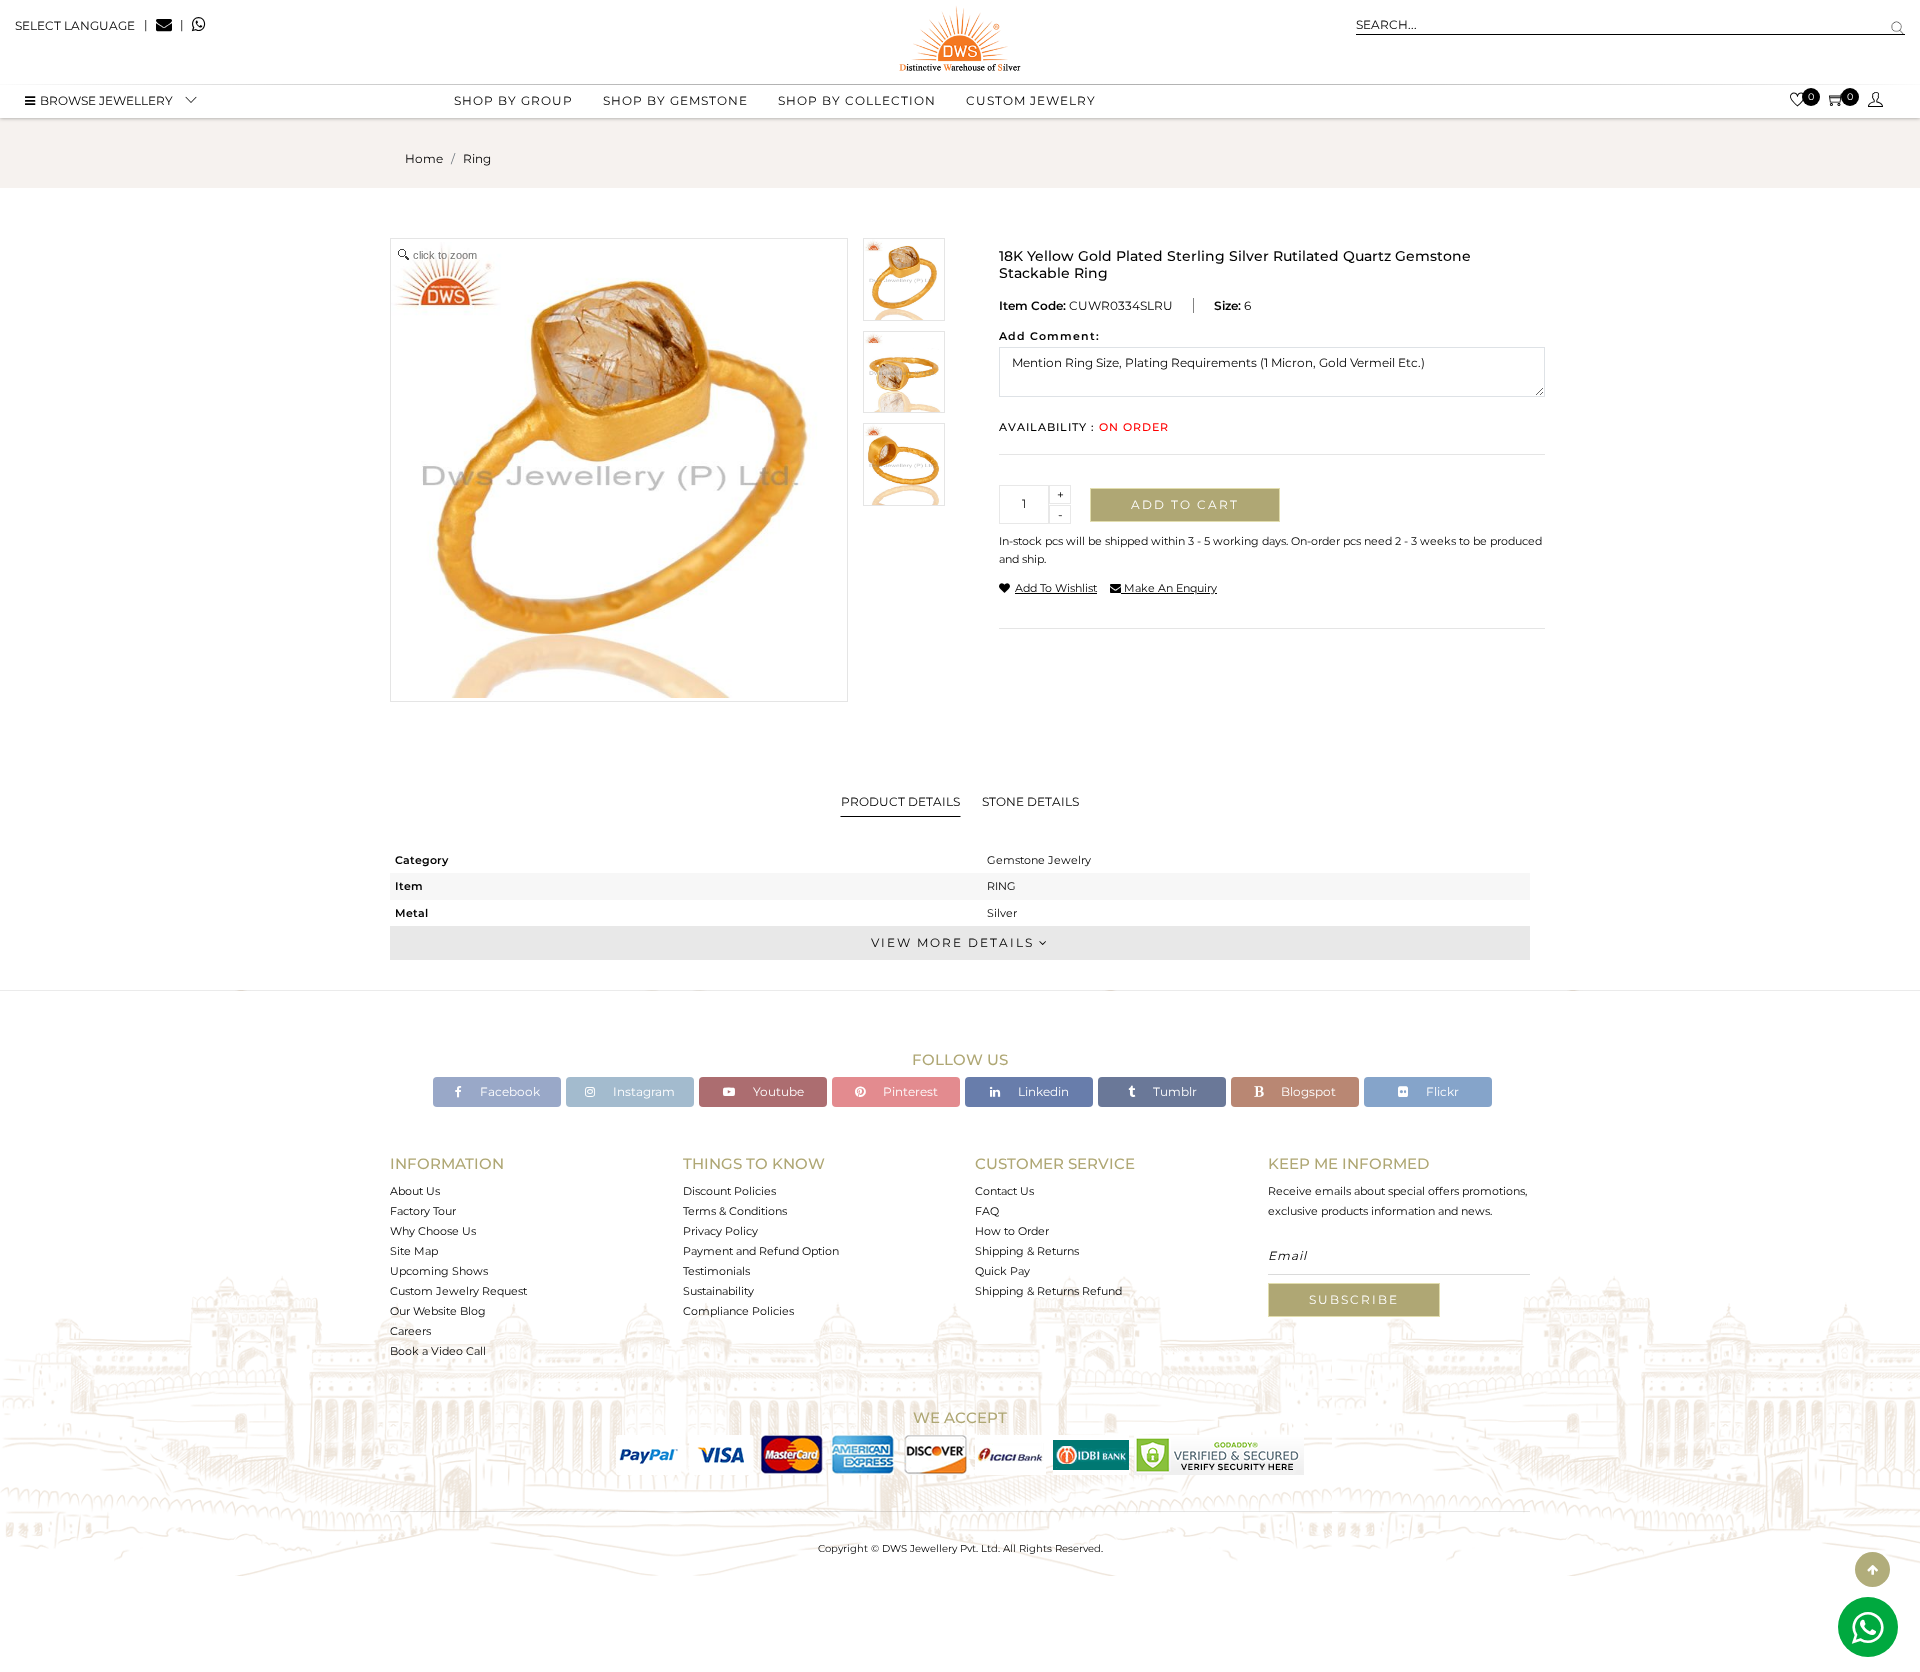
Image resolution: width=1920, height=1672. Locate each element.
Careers (410, 1331)
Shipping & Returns (1027, 1251)
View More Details (955, 942)
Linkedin (1042, 1091)
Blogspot (1307, 1091)
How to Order (1012, 1231)
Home (424, 158)
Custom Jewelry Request (458, 1291)
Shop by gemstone (675, 100)
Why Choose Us (433, 1231)
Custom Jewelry (1031, 100)
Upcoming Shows (439, 1271)
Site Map (414, 1251)
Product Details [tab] (900, 801)
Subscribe (1354, 1299)
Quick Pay (1002, 1271)
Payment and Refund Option (761, 1251)
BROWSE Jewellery (106, 100)
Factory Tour (423, 1211)
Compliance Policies (738, 1311)
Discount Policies (729, 1191)
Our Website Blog (438, 1311)
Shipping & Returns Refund (1048, 1291)
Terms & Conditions (735, 1211)
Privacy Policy (720, 1231)
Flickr (1441, 1091)
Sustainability (718, 1291)
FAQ (987, 1211)
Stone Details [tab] (1030, 801)
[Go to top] (1872, 1569)
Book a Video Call (438, 1351)
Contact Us (1004, 1191)
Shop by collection (857, 100)
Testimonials (716, 1271)
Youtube (777, 1091)
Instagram (642, 1091)
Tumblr (1173, 1091)
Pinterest (909, 1091)
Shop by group (513, 100)
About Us (415, 1191)
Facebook (508, 1091)
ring (477, 158)
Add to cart (1185, 504)
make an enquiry (1169, 588)
